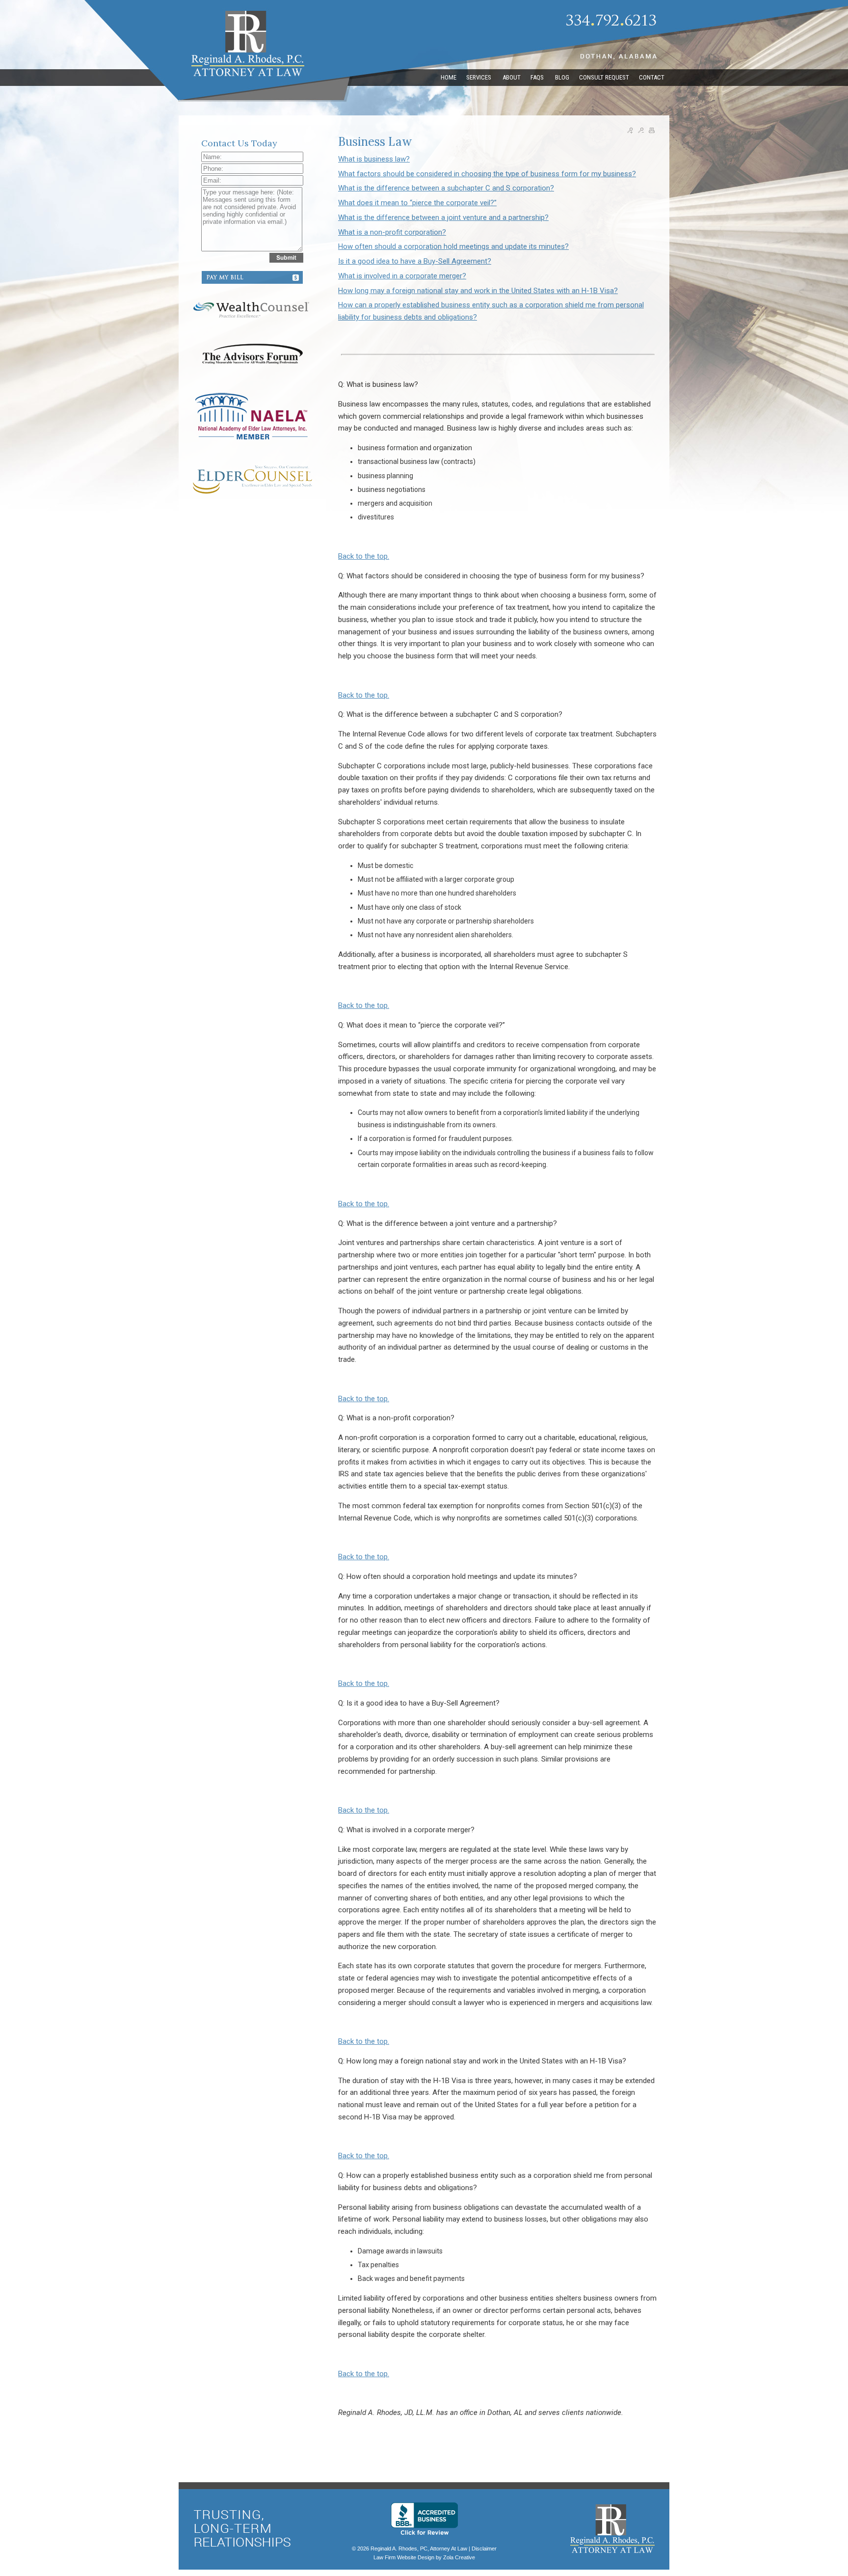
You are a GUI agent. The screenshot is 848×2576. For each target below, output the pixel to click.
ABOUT (512, 77)
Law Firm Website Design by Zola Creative (424, 2557)
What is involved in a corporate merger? (402, 276)
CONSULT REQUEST (604, 77)
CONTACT (652, 77)
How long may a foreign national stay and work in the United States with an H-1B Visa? (478, 291)
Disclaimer (484, 2549)
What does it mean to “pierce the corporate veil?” (417, 203)
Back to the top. (364, 556)
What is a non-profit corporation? (392, 232)
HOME (449, 77)
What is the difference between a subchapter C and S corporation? (446, 188)
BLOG (562, 77)
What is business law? (374, 159)
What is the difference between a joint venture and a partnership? (443, 217)
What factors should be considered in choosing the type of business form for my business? (487, 174)
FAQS (538, 77)
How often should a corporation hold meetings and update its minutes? (453, 246)
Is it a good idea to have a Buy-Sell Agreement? (415, 261)
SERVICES (479, 77)
